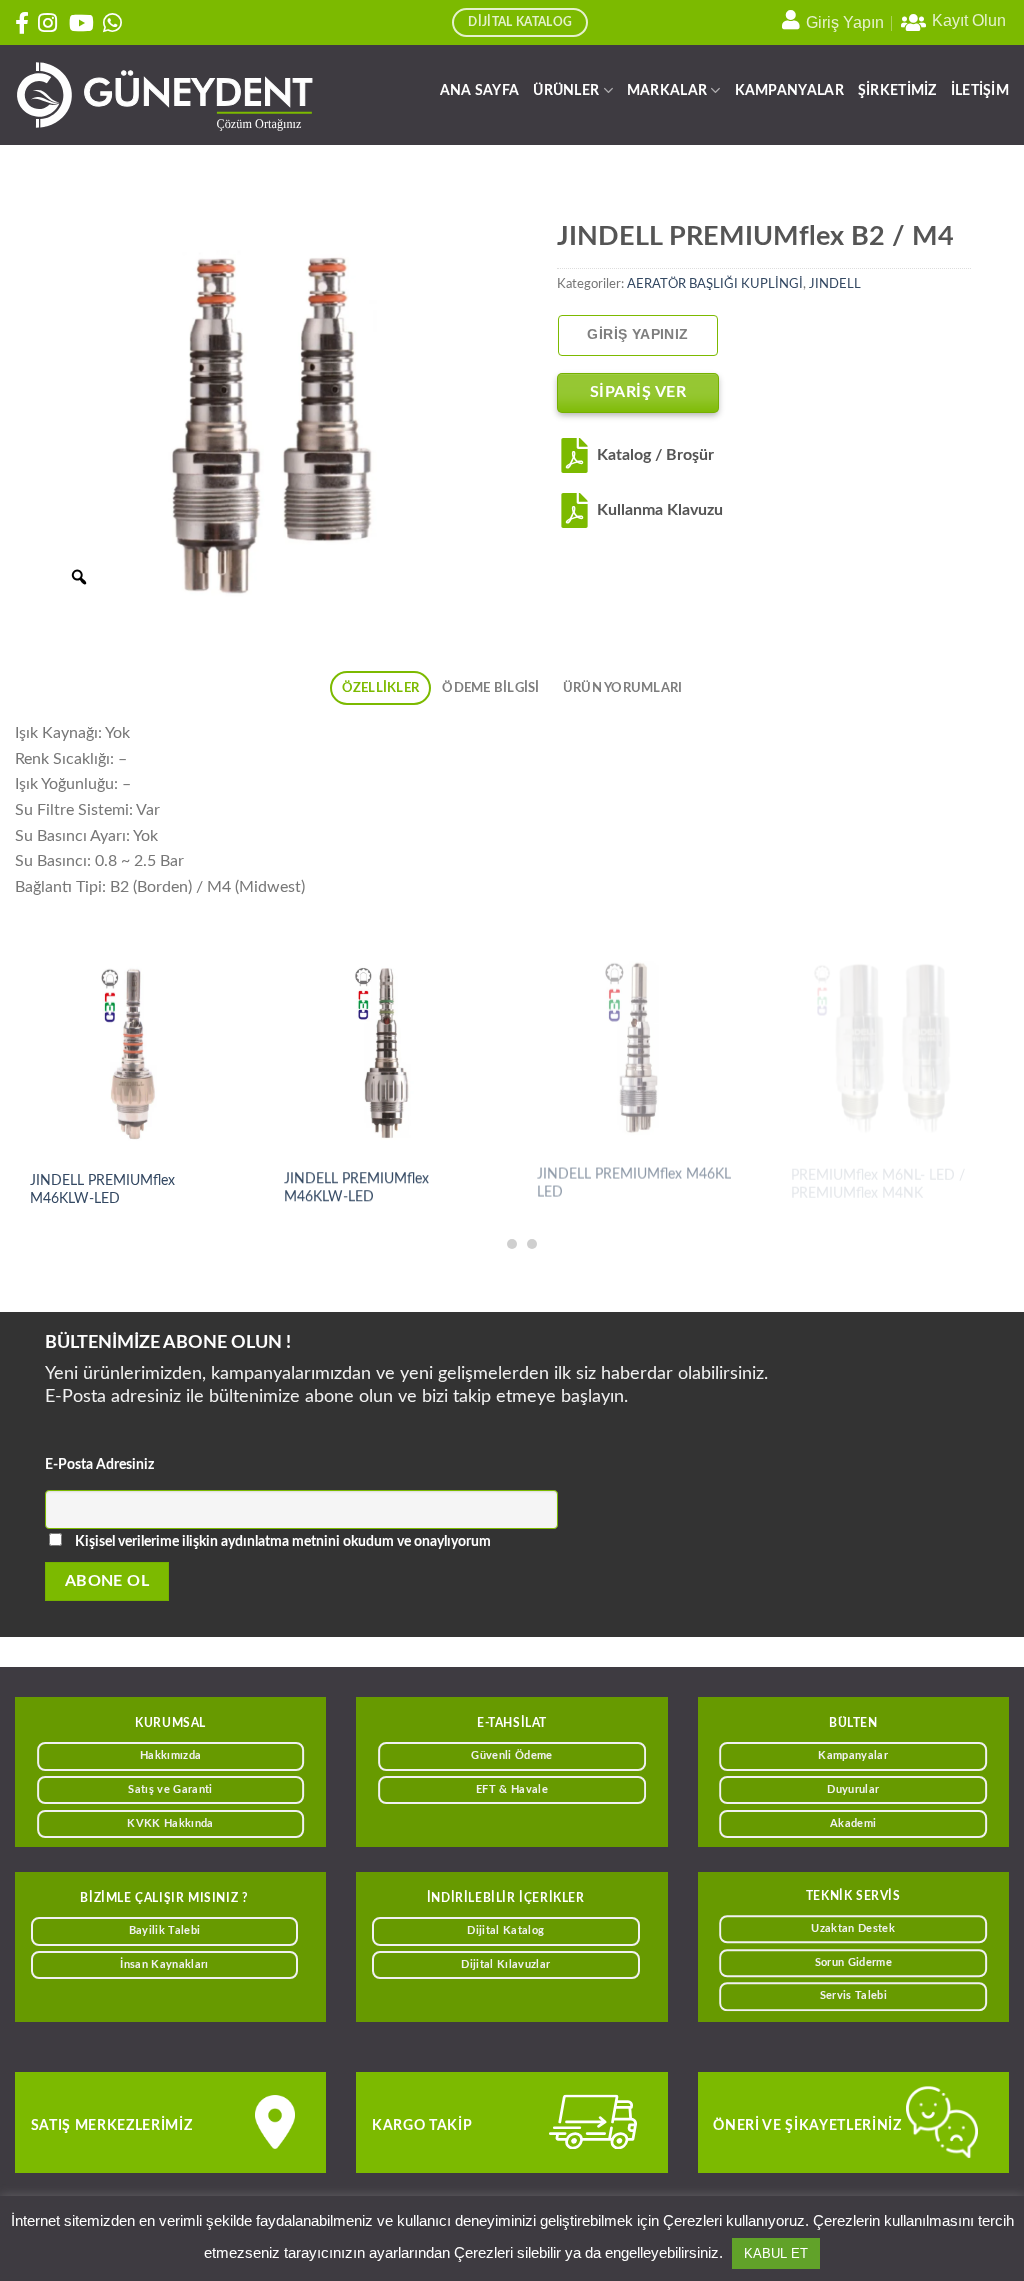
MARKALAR (667, 90)
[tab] (380, 688)
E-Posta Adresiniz (99, 1464)
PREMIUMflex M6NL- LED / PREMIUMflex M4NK (877, 1190)
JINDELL (835, 284)
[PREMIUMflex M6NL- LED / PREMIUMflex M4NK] (892, 1052)
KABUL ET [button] (776, 2253)
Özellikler (381, 688)
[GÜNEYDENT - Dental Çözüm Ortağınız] (165, 95)
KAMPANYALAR (789, 90)
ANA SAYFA (480, 90)
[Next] (974, 1051)
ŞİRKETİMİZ (897, 90)
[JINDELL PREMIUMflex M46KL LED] (639, 1052)
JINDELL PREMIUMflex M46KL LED (634, 1190)
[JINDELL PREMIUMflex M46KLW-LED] (132, 1052)
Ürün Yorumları (623, 688)
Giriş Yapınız (637, 334)
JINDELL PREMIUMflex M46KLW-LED (102, 1190)
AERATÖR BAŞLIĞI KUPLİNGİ (715, 284)
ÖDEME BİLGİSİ (490, 688)
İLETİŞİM (980, 90)
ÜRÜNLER (566, 90)
